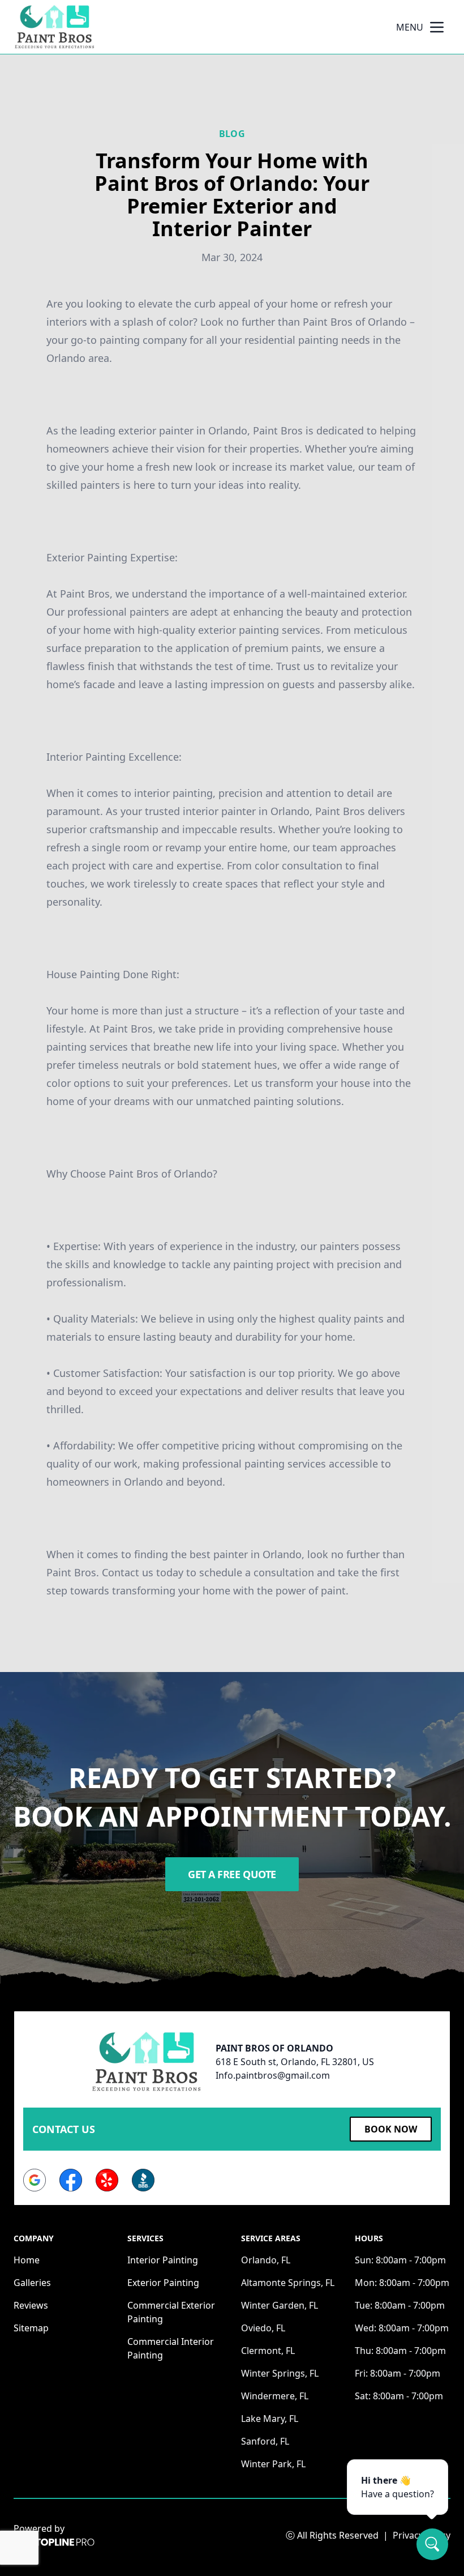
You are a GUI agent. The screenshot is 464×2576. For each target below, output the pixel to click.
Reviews (31, 2305)
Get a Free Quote (232, 1874)
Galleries (32, 2283)
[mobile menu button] (437, 27)
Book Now (391, 2129)
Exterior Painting (163, 2283)
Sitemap (31, 2328)
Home (27, 2260)
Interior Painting (163, 2260)
